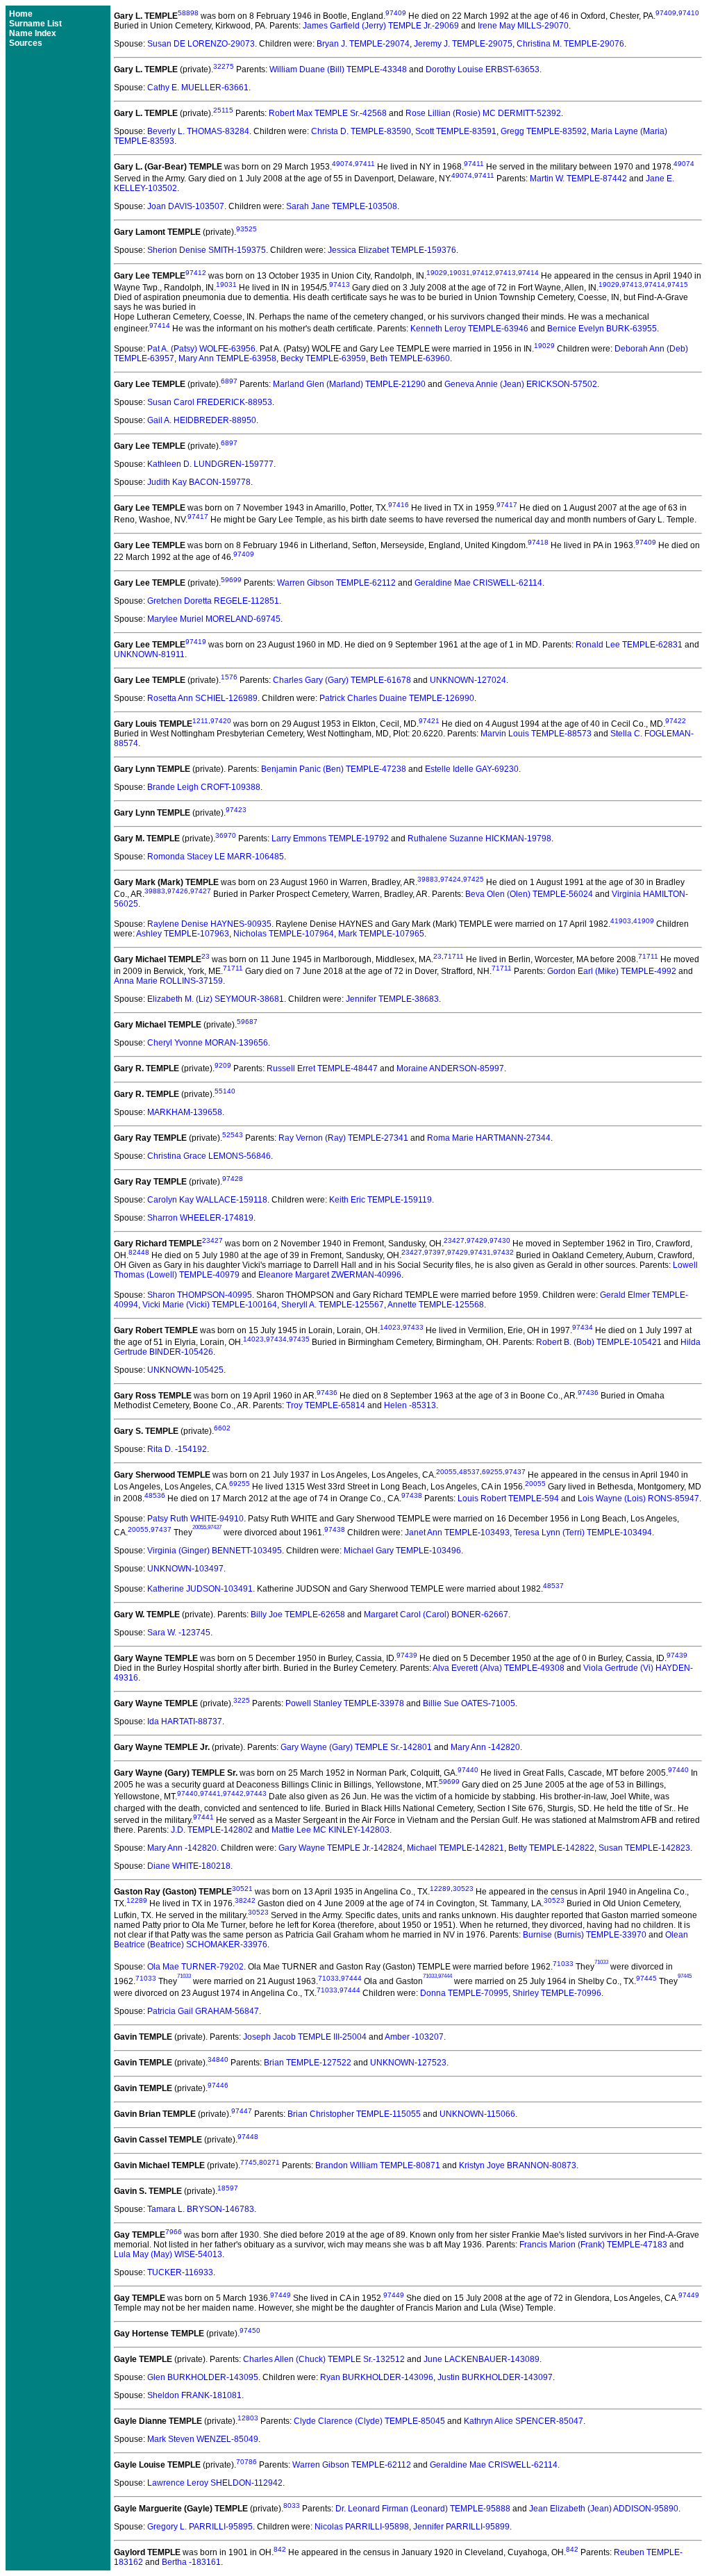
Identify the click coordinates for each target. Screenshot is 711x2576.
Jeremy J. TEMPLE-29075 (463, 44)
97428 (233, 1179)
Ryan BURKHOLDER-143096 (377, 2377)
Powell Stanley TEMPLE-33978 (345, 1703)
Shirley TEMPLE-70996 (557, 1993)
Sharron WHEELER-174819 (200, 1218)
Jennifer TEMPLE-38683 (392, 999)
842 (280, 2549)
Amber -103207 (414, 2037)
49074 (342, 164)
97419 (196, 642)
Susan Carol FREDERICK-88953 (210, 402)
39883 (428, 879)
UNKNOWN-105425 (185, 1370)
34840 (218, 2059)
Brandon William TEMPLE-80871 (378, 2165)
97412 (196, 273)
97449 (281, 2295)
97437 (515, 1472)
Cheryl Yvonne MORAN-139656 (208, 1043)
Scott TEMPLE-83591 (456, 131)
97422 (676, 721)
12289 (440, 1889)
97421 (429, 721)
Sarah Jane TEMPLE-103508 (342, 206)
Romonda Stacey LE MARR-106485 (216, 857)
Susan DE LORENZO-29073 (201, 44)
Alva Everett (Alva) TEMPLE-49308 (499, 1668)
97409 (396, 13)
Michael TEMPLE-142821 (455, 1848)
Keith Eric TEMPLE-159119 (380, 1200)
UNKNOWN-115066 (477, 2114)
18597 (228, 2188)
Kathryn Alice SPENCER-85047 (524, 2421)
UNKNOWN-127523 (408, 2063)
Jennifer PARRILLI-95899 (461, 2527)
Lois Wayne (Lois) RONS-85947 (638, 1498)
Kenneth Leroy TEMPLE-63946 (469, 329)
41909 (644, 921)
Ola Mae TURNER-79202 (195, 1967)
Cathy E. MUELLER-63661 (198, 88)
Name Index (33, 33)
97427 (201, 891)
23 (206, 956)
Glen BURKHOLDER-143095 (203, 2377)
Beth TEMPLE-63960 (410, 358)
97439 (407, 1655)
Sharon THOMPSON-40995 (200, 1295)
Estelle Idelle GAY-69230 (472, 769)
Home (21, 14)
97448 (248, 2137)
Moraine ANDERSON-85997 (450, 1068)
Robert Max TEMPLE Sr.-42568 (328, 113)
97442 (233, 1793)
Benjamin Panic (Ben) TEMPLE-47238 (334, 769)
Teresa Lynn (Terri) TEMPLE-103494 (583, 1533)
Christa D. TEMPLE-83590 (361, 131)
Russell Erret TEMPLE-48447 (322, 1068)
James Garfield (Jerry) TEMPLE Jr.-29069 (381, 26)
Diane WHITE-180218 (189, 1866)
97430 (500, 1240)
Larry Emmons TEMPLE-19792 (330, 839)
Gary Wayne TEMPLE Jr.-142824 (341, 1848)
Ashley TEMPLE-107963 (183, 934)
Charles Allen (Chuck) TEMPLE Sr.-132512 (324, 2359)
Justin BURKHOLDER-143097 (495, 2377)
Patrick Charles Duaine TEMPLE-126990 (397, 698)
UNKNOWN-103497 (185, 1569)
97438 (412, 1495)
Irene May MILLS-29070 (523, 26)
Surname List (35, 24)
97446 (218, 2085)
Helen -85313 (410, 1405)
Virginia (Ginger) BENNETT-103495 (215, 1551)
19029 (437, 273)
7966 (174, 2232)
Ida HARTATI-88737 (185, 1722)
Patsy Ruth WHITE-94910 (195, 1519)
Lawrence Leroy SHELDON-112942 (215, 2483)
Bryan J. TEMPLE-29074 (363, 44)
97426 (178, 891)
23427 (212, 1240)
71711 (454, 956)
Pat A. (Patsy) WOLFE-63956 (201, 349)
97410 (689, 13)
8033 (292, 2505)
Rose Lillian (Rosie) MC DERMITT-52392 (483, 113)
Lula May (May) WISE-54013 (168, 2254)
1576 (229, 677)
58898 (188, 13)
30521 (242, 1889)
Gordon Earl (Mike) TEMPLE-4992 (612, 971)
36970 (226, 835)
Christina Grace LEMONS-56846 (209, 1156)
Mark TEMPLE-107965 (381, 934)
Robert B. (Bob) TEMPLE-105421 (599, 1342)
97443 (256, 1793)
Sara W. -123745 (179, 1633)
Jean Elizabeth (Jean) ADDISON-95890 (604, 2509)
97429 (477, 1240)
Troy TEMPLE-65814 (326, 1405)
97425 (474, 879)
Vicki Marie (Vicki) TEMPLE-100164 (210, 1305)
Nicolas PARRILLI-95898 (362, 2527)
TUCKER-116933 (180, 2272)
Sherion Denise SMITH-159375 (207, 250)
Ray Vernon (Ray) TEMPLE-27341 (343, 1138)
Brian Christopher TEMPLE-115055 (354, 2114)
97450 (250, 2330)
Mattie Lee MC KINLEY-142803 (331, 1830)
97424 (451, 879)
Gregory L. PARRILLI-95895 (200, 2527)
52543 (233, 1135)
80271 (269, 2162)
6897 (229, 381)
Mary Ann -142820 (485, 1747)
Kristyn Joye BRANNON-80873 (518, 2165)
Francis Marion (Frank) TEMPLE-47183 (593, 2245)
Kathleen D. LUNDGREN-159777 (210, 464)
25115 (223, 110)
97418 (538, 542)
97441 (210, 1793)
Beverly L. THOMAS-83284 (198, 131)
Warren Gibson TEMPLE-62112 (336, 583)
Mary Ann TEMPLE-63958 (227, 358)
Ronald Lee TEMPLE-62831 (629, 645)
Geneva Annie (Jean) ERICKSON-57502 (521, 384)
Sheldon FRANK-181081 (194, 2395)
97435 (299, 1339)
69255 (492, 1472)
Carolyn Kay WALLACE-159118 (207, 1200)
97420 (221, 721)
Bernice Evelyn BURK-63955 (602, 329)
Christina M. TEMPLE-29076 (570, 44)
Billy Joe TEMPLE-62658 (298, 1615)
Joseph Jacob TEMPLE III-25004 (305, 2037)
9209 (223, 1065)
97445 (646, 1978)
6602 (222, 1428)
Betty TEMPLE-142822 (551, 1848)
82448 (139, 1252)
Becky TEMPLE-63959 (323, 358)
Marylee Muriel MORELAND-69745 (214, 619)
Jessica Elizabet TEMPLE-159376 (392, 250)
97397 (435, 1252)
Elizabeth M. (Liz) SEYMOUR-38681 (216, 999)
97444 (351, 1978)
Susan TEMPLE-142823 (644, 1848)
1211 (200, 721)
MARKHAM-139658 (185, 1112)
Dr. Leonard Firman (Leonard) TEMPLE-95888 (423, 2509)
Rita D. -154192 (177, 1449)
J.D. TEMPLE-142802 (212, 1830)
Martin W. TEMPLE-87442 (578, 179)
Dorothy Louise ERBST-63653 (483, 69)
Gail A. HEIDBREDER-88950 (202, 420)
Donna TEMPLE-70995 (464, 1993)
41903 (621, 921)
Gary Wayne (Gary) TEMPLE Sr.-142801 (356, 1747)
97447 (242, 2111)
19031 (460, 273)
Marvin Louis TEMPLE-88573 (536, 734)
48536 (155, 1495)
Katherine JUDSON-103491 (200, 1589)
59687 (247, 1022)
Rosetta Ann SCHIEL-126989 (202, 698)
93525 (246, 229)
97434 (583, 1327)
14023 (390, 1327)
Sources (26, 43)
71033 (563, 1964)
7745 (249, 2162)
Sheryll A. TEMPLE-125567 (333, 1305)
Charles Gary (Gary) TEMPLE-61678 (342, 680)
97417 (507, 505)
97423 (236, 810)
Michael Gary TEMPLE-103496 (402, 1551)
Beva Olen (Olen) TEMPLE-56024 (529, 894)
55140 (225, 1091)
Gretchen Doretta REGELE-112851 (213, 601)
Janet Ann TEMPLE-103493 (457, 1533)
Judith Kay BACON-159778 (199, 482)
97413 (505, 273)
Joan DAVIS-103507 (186, 206)
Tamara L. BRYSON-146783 (201, 2209)
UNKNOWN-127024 (468, 680)
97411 (365, 164)
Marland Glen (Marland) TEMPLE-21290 (349, 384)
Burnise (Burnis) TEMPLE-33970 (585, 1935)
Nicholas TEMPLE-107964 (284, 934)
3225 (242, 1700)
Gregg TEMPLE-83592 (544, 131)
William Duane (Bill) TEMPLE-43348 (338, 69)
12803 (248, 2418)
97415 (678, 284)
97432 (503, 1252)
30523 (463, 1889)
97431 (480, 1252)
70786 (246, 2462)
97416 (399, 505)
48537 (469, 1472)
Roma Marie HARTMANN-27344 (489, 1138)
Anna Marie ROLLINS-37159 (168, 981)
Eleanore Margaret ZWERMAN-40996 (330, 1275)
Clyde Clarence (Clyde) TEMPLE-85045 (369, 2421)
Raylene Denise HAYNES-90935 (209, 924)
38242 (245, 1900)
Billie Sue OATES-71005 (469, 1703)
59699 (231, 580)
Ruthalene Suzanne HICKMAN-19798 (479, 839)
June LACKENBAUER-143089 (482, 2359)
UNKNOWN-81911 (149, 654)
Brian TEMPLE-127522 (308, 2063)
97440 (468, 1770)
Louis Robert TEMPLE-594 (508, 1498)
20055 (446, 1472)
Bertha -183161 (191, 2562)
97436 (327, 1393)
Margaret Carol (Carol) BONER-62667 (436, 1615)
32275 (224, 66)
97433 (413, 1327)
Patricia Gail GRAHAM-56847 (203, 2011)
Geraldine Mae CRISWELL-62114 (478, 583)
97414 (528, 273)
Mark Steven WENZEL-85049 (203, 2439)
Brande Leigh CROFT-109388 (204, 787)
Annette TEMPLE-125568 (436, 1305)
